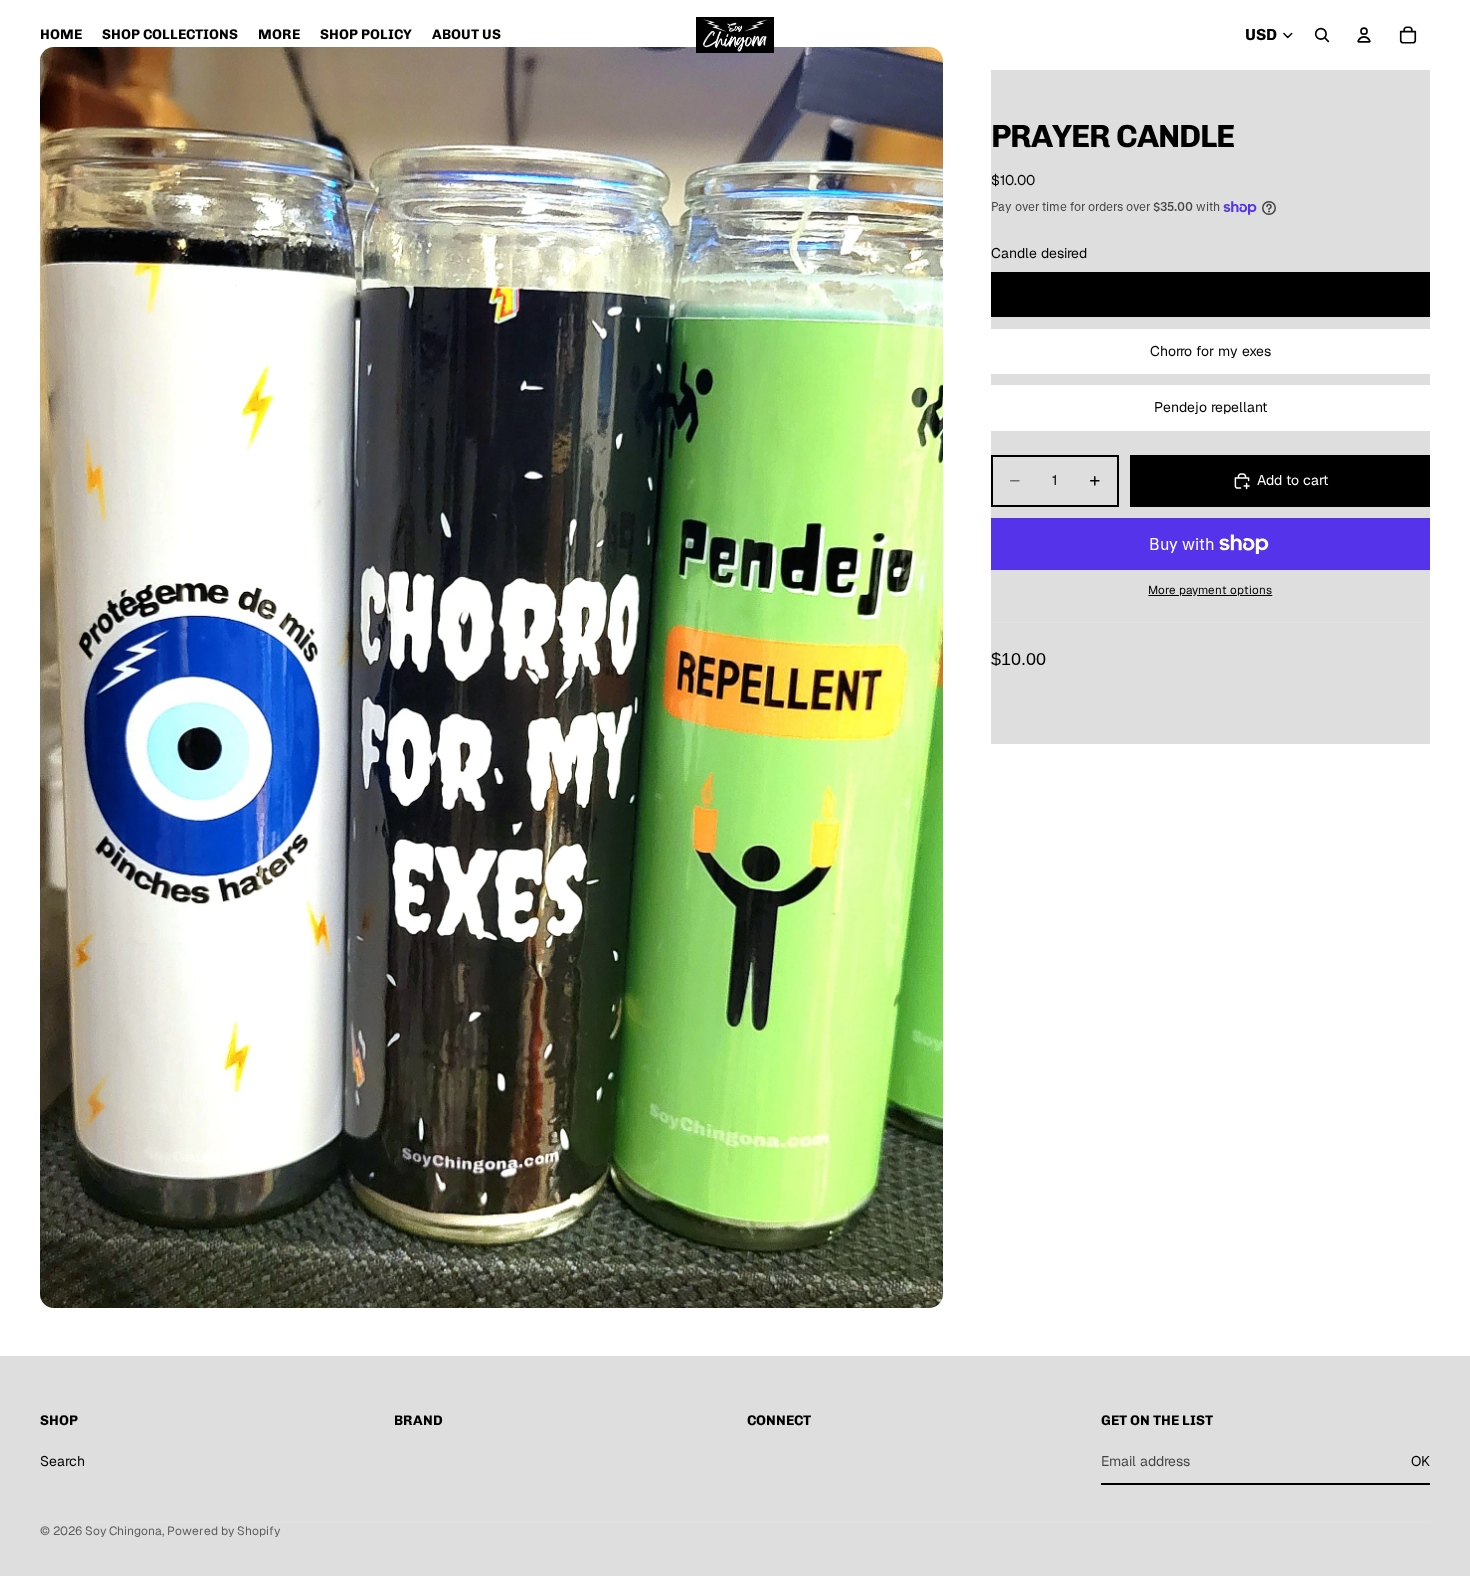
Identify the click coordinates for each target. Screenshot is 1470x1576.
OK (1420, 1460)
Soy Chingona (123, 1531)
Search (62, 1460)
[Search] (1322, 35)
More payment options (1210, 589)
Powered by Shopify (223, 1531)
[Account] (1364, 35)
